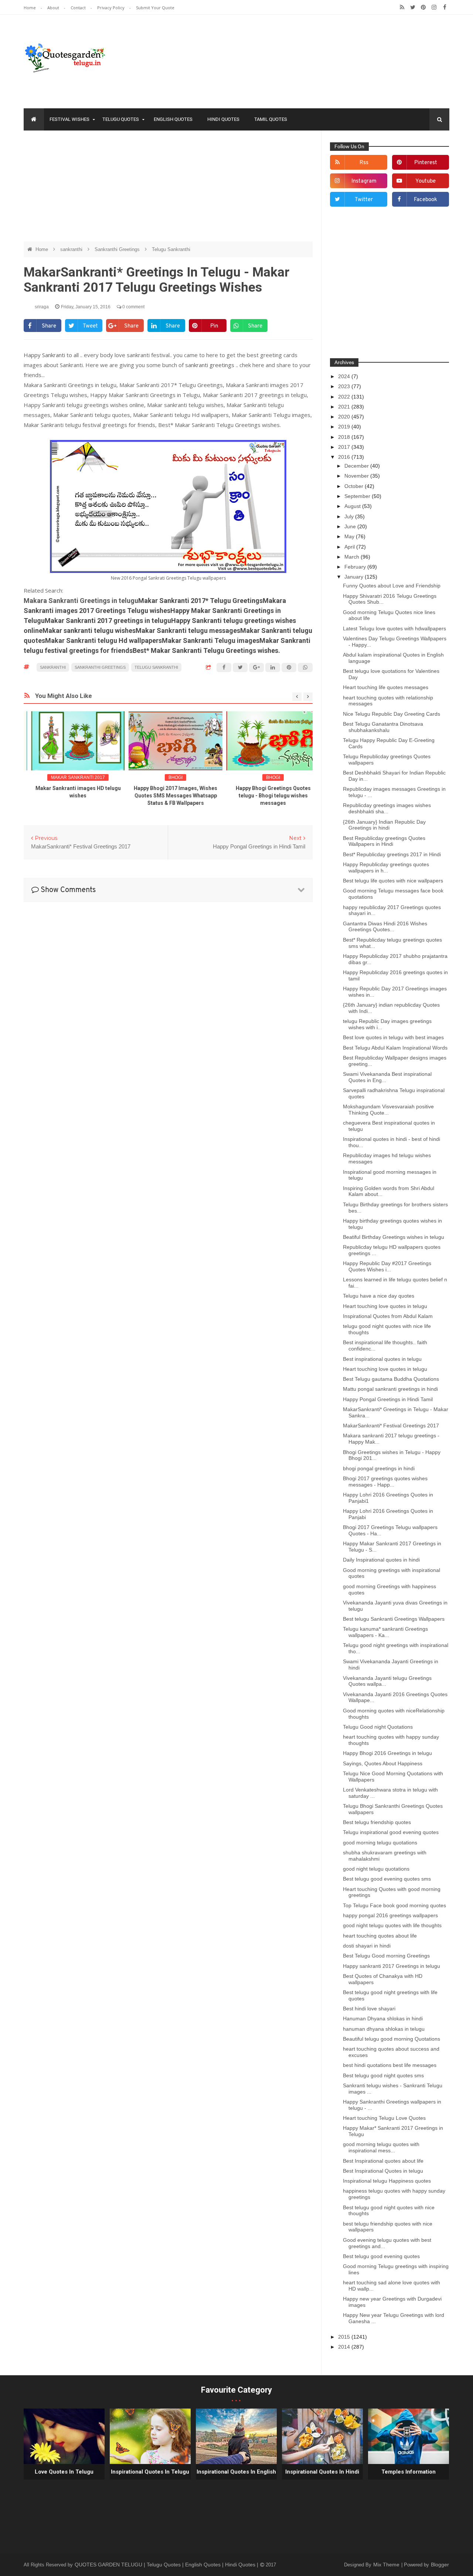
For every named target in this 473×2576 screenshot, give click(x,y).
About (54, 8)
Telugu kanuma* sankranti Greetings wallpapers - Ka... (385, 1632)
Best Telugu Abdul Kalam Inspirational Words (395, 1048)
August (353, 506)
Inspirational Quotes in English (236, 2472)
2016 (345, 457)
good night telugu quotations (376, 1869)
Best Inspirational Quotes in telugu (383, 2171)
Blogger (440, 2565)
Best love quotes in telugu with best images (393, 1037)
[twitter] (413, 7)
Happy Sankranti (45, 355)
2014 (345, 2347)
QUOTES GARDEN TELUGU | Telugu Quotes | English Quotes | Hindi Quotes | (167, 2565)
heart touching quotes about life (380, 1936)
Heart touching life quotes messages (386, 687)
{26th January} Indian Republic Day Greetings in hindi (384, 825)
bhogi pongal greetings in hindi (379, 1468)
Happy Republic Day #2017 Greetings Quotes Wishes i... (387, 1266)
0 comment (133, 307)
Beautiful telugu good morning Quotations (392, 2039)
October (355, 486)
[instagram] (434, 7)
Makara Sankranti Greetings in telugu (81, 601)
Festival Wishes (69, 119)
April (350, 547)
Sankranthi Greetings (118, 249)
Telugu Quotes (121, 119)
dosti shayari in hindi (367, 1946)
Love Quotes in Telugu (64, 2472)
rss (364, 163)
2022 (345, 397)
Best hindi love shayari (369, 2009)
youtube (426, 181)
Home (30, 8)
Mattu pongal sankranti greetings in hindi (390, 1389)
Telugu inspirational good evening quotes (391, 1832)
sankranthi (72, 249)
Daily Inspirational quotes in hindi (381, 1560)
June (351, 526)
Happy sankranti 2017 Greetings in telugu (392, 1966)
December (357, 466)
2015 (345, 2337)
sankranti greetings (210, 365)
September (358, 496)
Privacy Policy (111, 8)
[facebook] (445, 7)
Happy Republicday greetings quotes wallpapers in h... (386, 867)
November (357, 476)
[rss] (402, 7)
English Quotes (173, 119)
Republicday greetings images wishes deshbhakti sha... (387, 808)
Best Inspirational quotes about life (383, 2161)
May (350, 536)
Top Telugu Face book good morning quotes (394, 1905)
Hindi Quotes (223, 119)
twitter (364, 200)
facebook (426, 200)
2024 (345, 376)
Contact (79, 8)
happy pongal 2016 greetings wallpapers (390, 1915)
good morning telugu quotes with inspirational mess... (381, 2147)
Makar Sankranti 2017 (71, 777)
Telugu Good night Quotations (378, 1727)
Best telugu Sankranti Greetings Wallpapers (394, 1619)
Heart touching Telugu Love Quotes (384, 2118)
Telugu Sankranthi (171, 249)
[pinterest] (423, 7)
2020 (345, 417)
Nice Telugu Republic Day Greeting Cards (392, 714)
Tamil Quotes (271, 119)
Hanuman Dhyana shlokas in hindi (383, 2019)
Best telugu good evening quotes (381, 2256)
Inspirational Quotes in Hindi (322, 2472)
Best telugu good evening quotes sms (387, 1879)
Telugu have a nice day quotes (379, 1296)
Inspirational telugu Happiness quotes (387, 2181)
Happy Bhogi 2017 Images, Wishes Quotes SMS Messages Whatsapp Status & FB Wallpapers (168, 796)
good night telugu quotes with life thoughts (392, 1925)
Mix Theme (387, 2565)
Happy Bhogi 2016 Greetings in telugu (387, 1753)
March (353, 557)
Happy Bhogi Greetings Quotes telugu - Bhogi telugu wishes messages (266, 796)
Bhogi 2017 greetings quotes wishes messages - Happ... (385, 1482)
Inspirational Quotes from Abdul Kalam (388, 1316)
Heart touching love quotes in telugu (385, 1306)
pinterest (426, 163)
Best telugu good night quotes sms (383, 2075)
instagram (364, 181)
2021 (345, 407)
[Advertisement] (168, 190)
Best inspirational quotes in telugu (382, 1359)
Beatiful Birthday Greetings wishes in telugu (394, 1237)
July (350, 516)
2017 (345, 447)
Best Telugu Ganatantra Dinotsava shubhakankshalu (383, 727)
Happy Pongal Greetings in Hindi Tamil (388, 1399)
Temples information (409, 2472)
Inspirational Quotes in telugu (150, 2472)
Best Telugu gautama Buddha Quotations (391, 1379)
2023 (345, 386)
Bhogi (168, 777)
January (355, 577)
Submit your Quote (155, 8)
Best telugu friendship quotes (377, 1822)
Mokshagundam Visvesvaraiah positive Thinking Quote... (388, 1110)
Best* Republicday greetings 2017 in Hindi (392, 854)
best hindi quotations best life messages (390, 2065)
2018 (345, 437)
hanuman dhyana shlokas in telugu (384, 2029)
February (356, 567)
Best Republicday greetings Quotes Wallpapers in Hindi (384, 841)
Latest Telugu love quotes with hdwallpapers (394, 628)
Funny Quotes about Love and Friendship (392, 586)
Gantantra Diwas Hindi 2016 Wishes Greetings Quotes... (385, 927)
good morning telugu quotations (380, 1843)
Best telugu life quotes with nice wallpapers (393, 881)
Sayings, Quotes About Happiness (383, 1763)
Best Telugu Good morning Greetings (386, 1956)
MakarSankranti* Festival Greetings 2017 (391, 1426)
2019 (345, 427)
